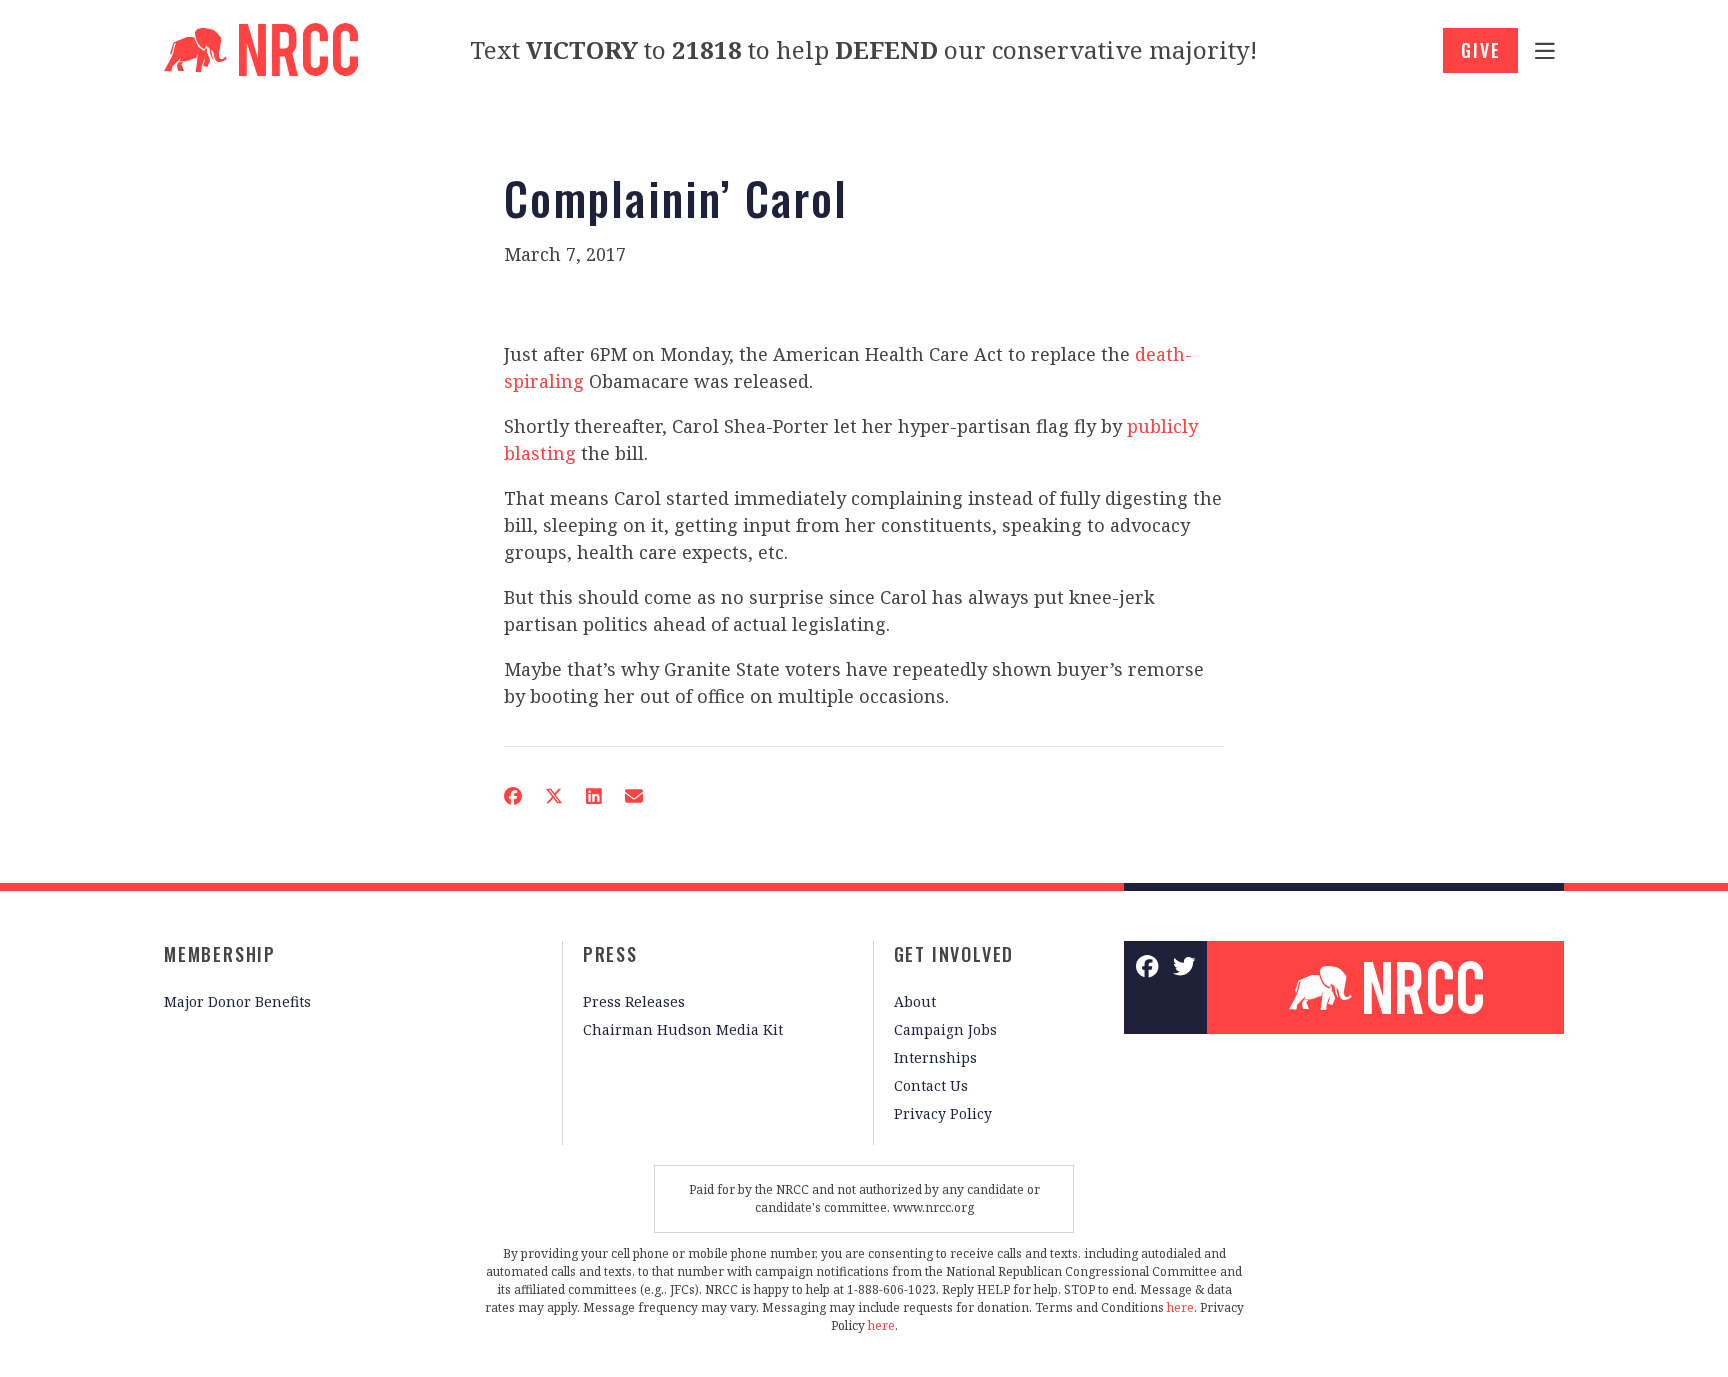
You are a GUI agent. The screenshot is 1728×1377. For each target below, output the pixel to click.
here (1180, 1307)
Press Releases (634, 1001)
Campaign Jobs (945, 1029)
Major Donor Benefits (237, 1001)
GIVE (1480, 50)
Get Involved (954, 954)
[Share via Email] (634, 796)
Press (610, 954)
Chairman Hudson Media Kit (683, 1029)
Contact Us (931, 1085)
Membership (220, 954)
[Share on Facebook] (513, 796)
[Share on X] (554, 796)
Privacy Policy (943, 1113)
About (915, 1001)
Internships (935, 1057)
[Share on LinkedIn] (594, 796)
